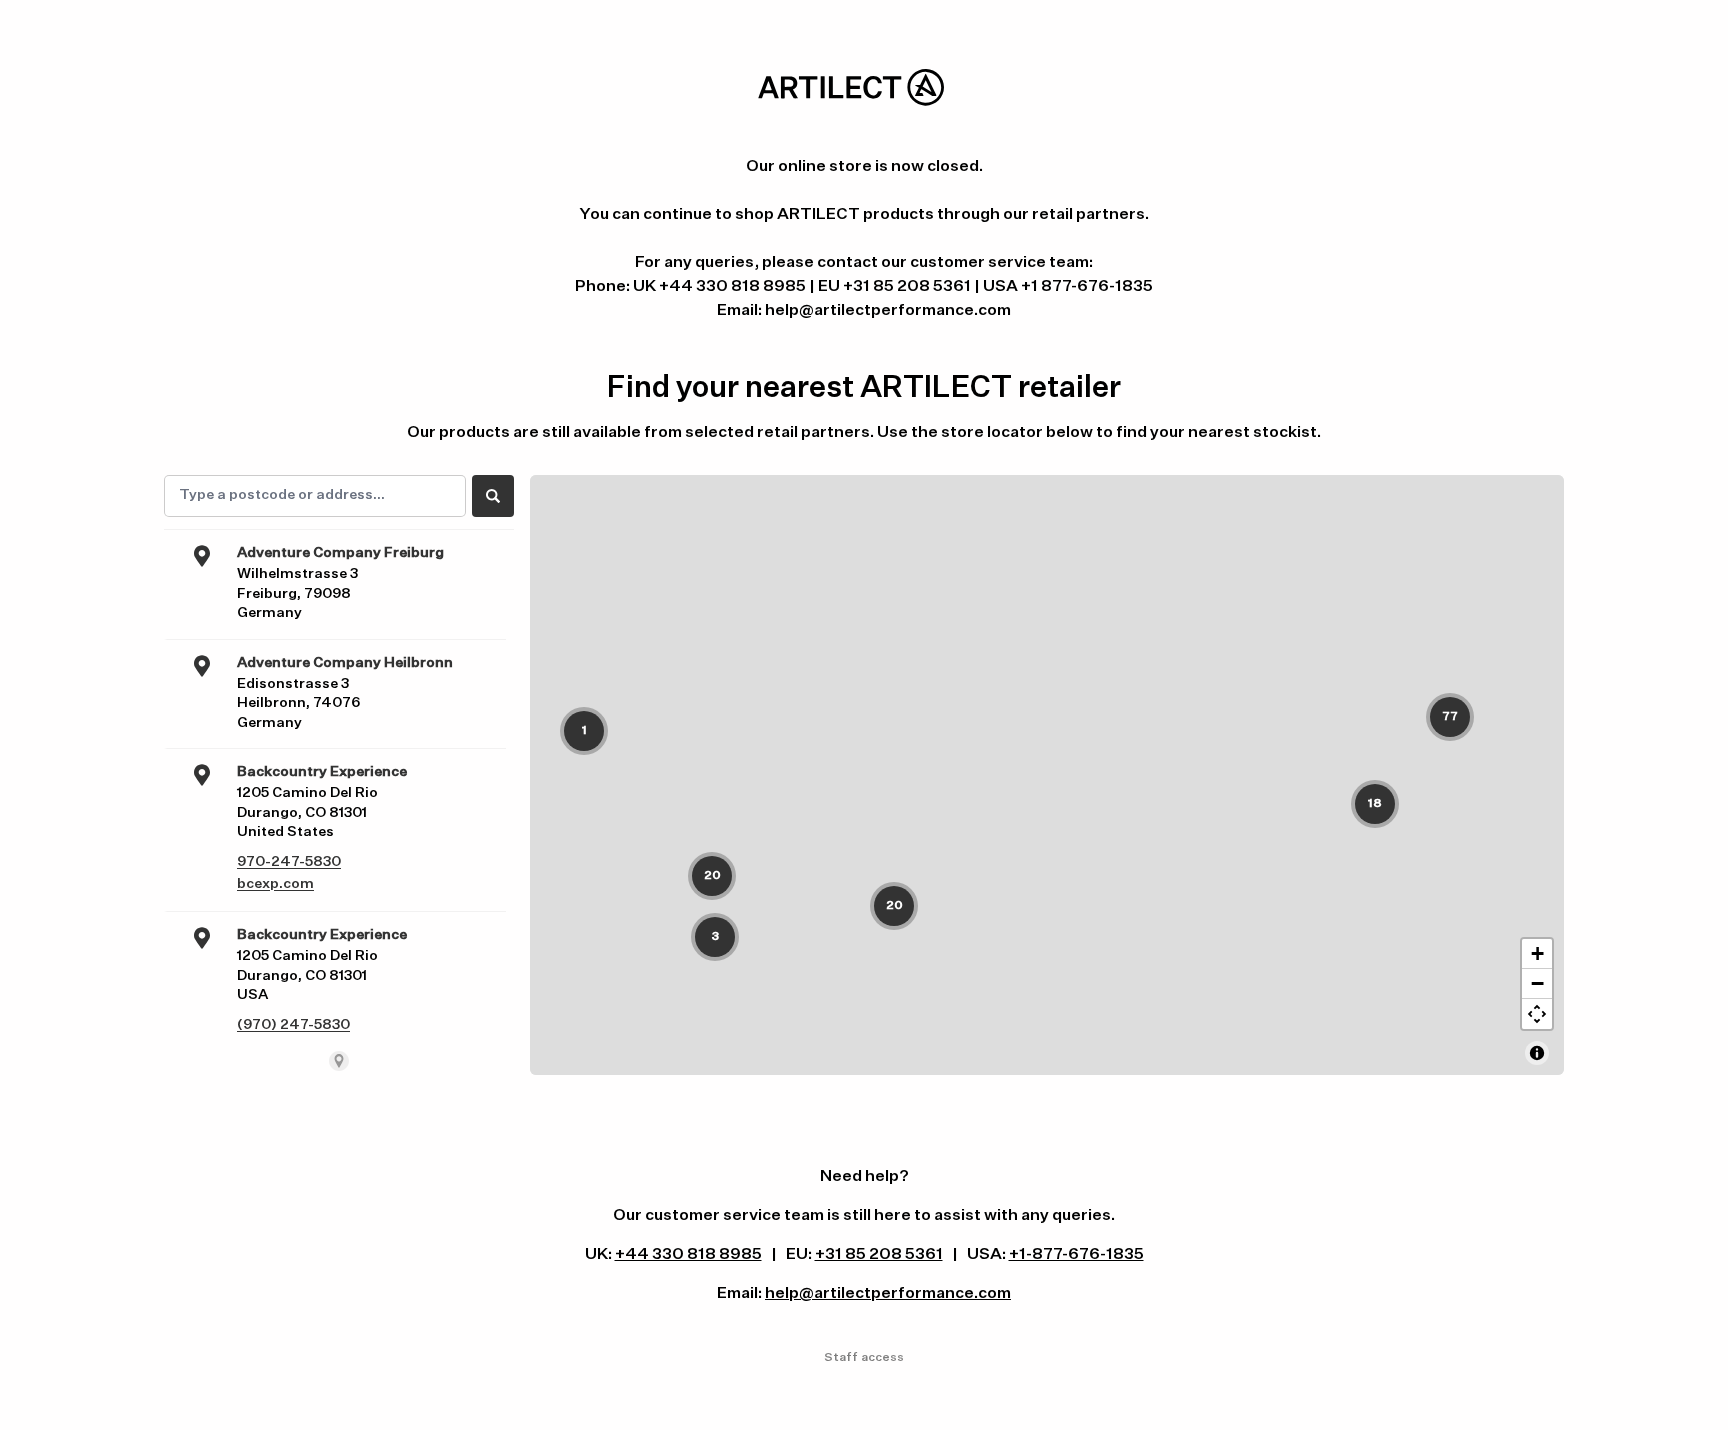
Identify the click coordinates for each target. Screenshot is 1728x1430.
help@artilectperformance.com (888, 1294)
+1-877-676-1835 (1076, 1255)
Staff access (864, 1358)
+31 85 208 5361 (879, 1255)
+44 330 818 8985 (688, 1255)
